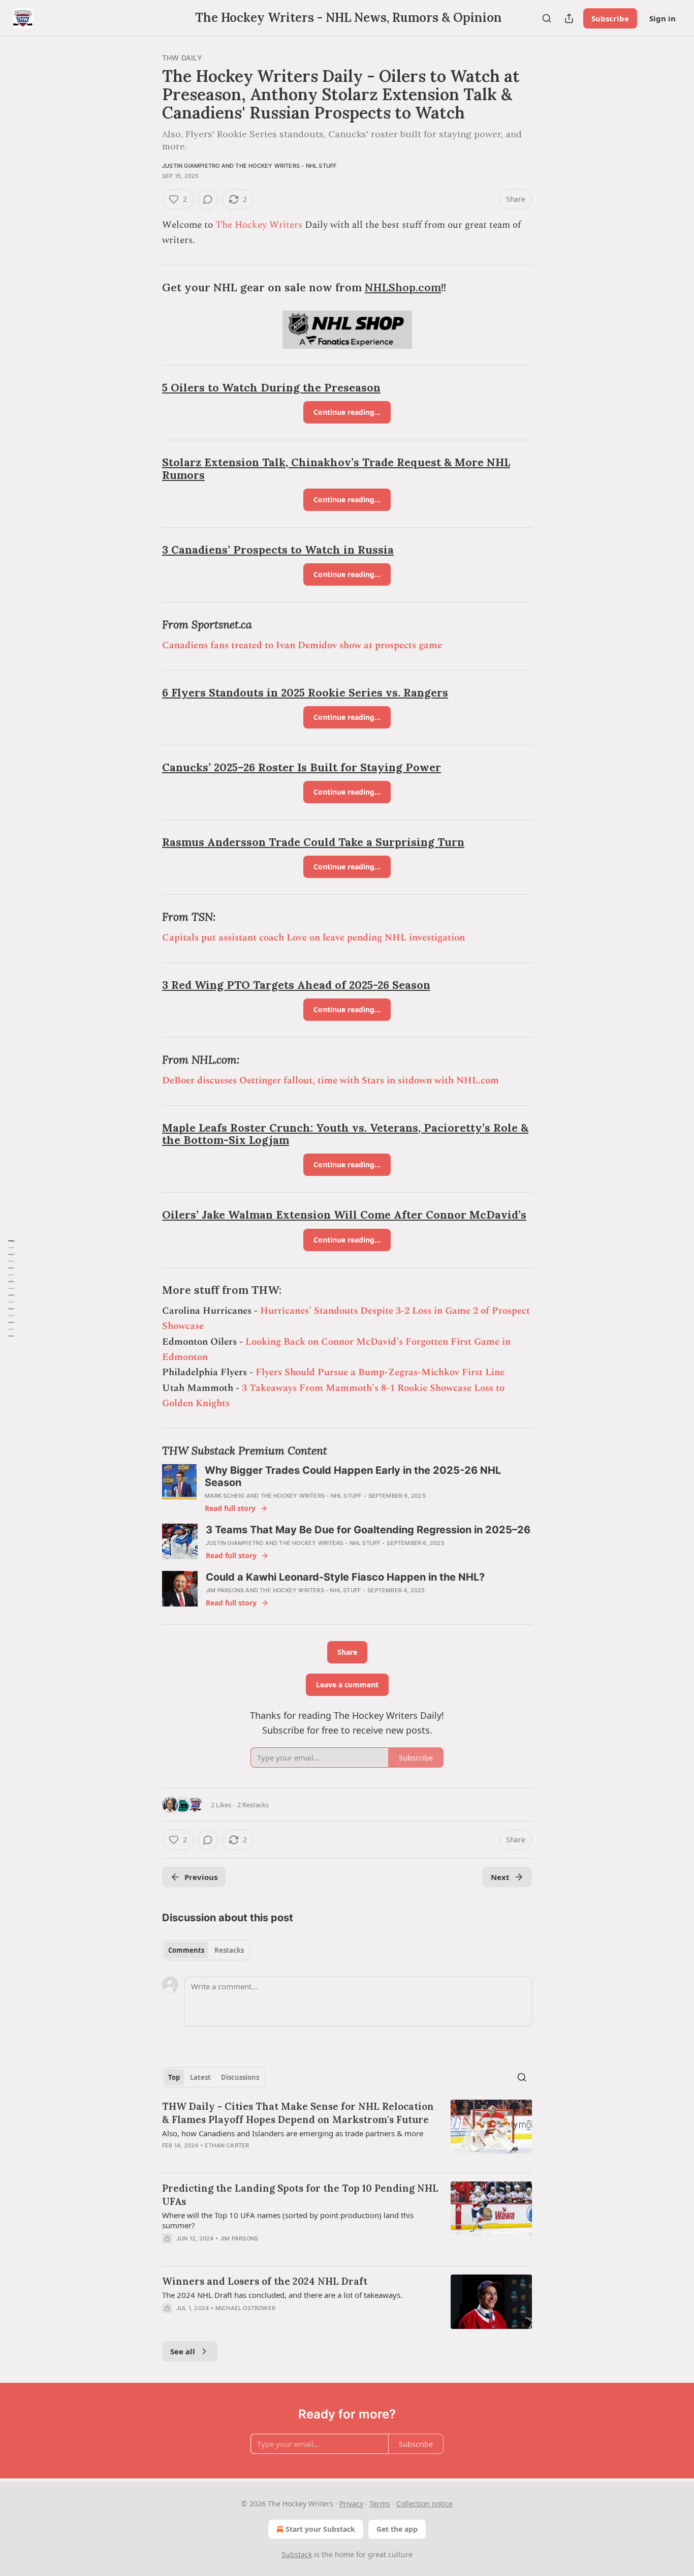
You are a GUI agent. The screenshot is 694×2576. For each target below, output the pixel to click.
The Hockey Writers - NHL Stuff (286, 166)
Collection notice (424, 2504)
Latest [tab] (200, 2077)
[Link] (148, 288)
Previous (201, 1877)
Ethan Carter (227, 2145)
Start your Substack (320, 2529)
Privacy (351, 2504)
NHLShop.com (403, 287)
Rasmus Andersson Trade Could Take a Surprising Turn (313, 842)
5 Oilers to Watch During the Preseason (271, 388)
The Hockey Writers (259, 225)
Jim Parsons (225, 1590)
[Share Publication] (569, 18)
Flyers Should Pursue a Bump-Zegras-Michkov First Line (380, 1372)
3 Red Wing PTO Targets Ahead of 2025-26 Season (296, 985)
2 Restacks (253, 1805)
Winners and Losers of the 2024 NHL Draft (265, 2281)
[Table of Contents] (11, 1288)
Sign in (663, 18)
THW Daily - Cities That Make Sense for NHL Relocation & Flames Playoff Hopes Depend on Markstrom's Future (298, 2113)
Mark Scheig (225, 1496)
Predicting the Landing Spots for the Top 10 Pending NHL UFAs (300, 2195)
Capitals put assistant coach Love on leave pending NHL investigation (313, 938)
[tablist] (206, 1950)
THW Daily (182, 58)
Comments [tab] (186, 1950)
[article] (347, 2132)
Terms (380, 2504)
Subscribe (610, 18)
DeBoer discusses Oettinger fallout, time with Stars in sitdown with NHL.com (330, 1081)
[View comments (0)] (208, 199)
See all (183, 2351)
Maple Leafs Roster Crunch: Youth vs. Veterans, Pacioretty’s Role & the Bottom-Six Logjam (345, 1134)
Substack (297, 2554)
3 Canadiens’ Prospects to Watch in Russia (278, 550)
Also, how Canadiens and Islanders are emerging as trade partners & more (293, 2133)
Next (500, 1877)
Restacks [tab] (229, 1950)
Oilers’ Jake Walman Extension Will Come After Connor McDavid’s (344, 1215)
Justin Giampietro (191, 166)
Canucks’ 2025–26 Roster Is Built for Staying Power (302, 767)
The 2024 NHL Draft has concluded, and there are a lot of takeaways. (282, 2295)
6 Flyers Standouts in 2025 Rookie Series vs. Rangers (305, 693)
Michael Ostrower (245, 2308)
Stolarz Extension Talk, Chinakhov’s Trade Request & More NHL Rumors (336, 469)
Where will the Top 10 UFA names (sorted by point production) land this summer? (288, 2220)
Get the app (397, 2529)
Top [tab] (174, 2077)
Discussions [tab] (240, 2077)
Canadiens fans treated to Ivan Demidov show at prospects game (302, 645)
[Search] (547, 18)
